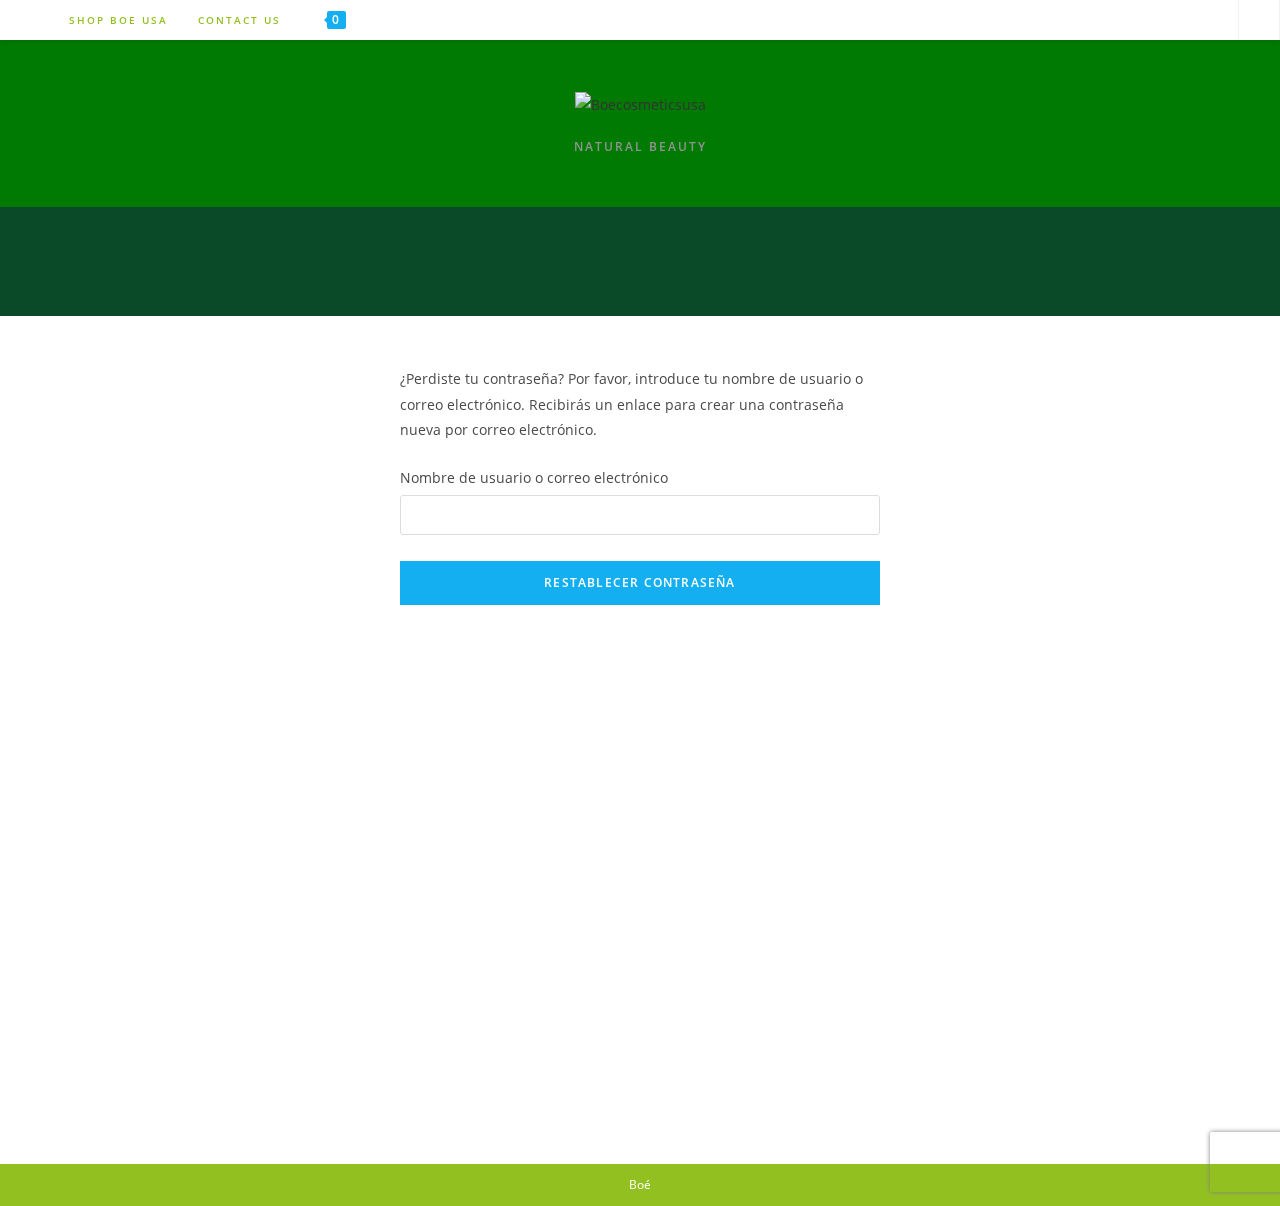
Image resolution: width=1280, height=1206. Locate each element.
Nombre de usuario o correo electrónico (534, 477)
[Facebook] (1211, 20)
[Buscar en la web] (1259, 21)
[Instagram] (1162, 20)
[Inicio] (1211, 286)
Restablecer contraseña (639, 582)
